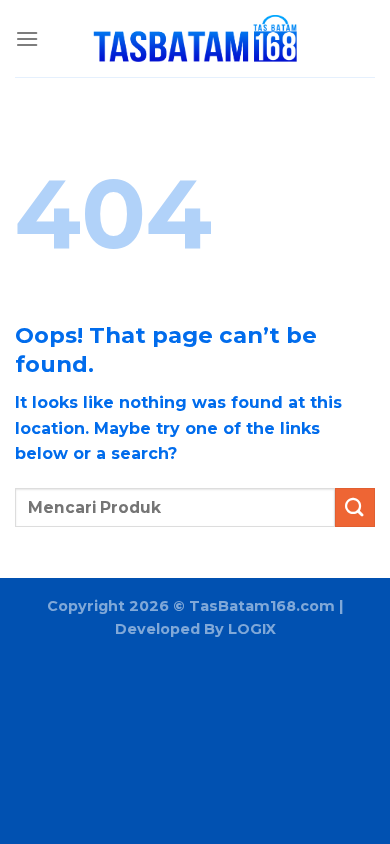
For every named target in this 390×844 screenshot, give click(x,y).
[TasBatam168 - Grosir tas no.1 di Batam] (195, 39)
